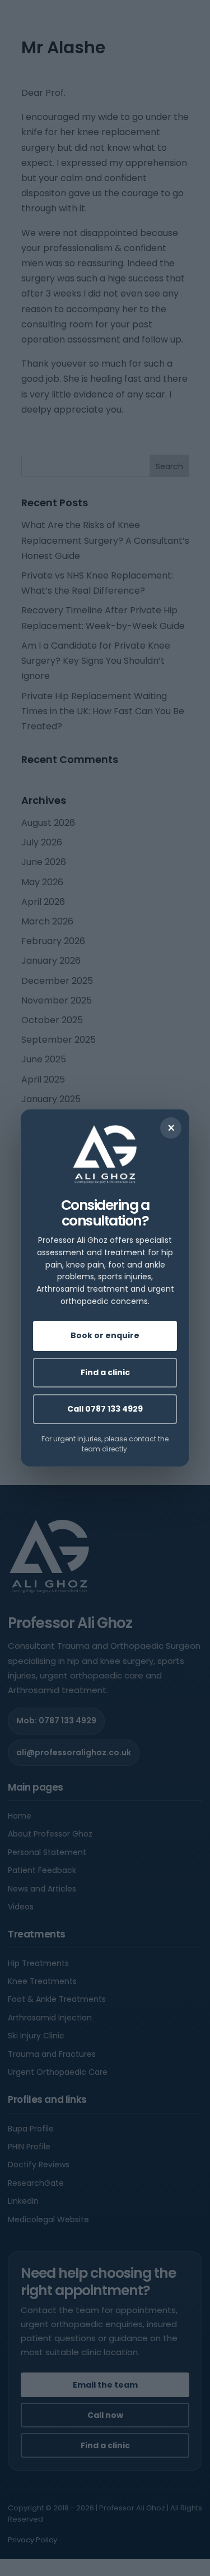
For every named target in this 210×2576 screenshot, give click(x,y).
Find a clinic (105, 1372)
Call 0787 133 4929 (105, 1409)
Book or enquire (105, 1335)
